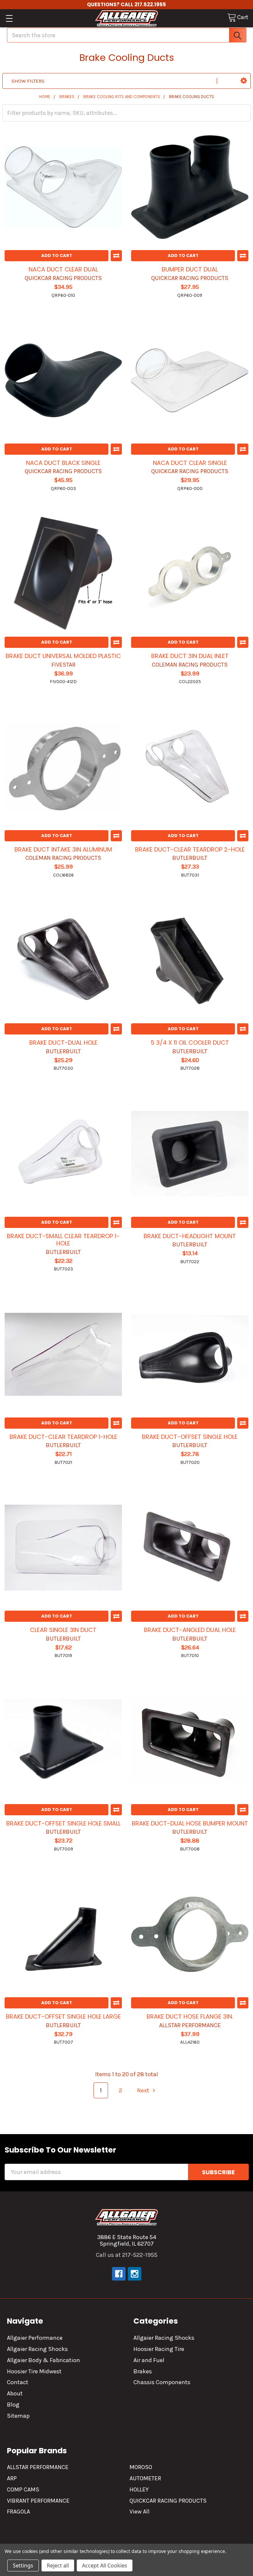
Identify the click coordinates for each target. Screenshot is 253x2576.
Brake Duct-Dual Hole (63, 1043)
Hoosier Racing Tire (159, 2349)
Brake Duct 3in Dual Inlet (190, 656)
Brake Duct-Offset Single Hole (190, 1437)
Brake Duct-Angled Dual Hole (190, 1630)
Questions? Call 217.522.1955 (126, 4)
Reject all (58, 2565)
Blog (13, 2405)
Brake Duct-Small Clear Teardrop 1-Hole (63, 1240)
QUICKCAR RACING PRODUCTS (168, 2501)
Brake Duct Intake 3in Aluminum (63, 849)
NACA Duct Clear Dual (63, 269)
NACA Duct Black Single (63, 463)
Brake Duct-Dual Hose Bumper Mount (190, 1823)
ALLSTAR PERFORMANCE (38, 2467)
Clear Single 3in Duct (63, 1630)
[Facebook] (119, 2274)
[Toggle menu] (9, 18)
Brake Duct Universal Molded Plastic (63, 656)
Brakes (143, 2371)
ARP (12, 2478)
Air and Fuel (149, 2360)
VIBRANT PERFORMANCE (38, 2501)
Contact (18, 2382)
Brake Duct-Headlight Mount (190, 1236)
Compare (116, 256)
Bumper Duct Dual (190, 269)
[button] (244, 81)
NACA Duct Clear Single (190, 463)
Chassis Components (162, 2382)
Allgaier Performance (35, 2338)
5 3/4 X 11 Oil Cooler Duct (190, 1043)
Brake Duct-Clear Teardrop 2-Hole (190, 849)
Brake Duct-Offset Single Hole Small (63, 1823)
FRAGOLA (18, 2512)
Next (144, 2090)
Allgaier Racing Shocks (37, 2349)
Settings (23, 2565)
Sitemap (18, 2416)
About (15, 2393)
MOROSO (141, 2467)
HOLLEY (139, 2489)
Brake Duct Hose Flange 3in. (190, 2016)
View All (140, 2512)
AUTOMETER (145, 2478)
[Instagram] (135, 2274)
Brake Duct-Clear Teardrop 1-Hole (63, 1437)
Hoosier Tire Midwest (34, 2371)
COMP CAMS (23, 2489)
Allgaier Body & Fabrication (43, 2360)
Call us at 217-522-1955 (127, 2255)
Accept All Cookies (105, 2565)
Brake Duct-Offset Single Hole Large (63, 2016)
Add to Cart (57, 255)
